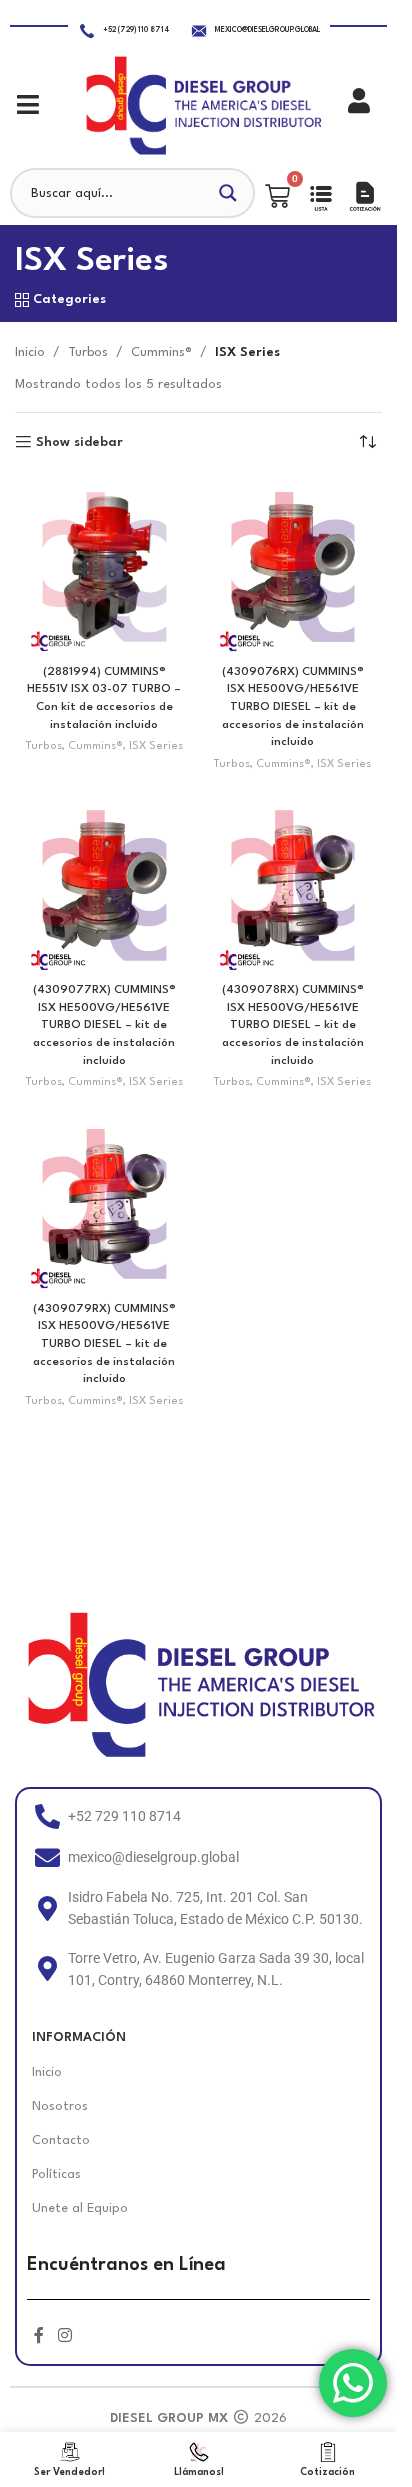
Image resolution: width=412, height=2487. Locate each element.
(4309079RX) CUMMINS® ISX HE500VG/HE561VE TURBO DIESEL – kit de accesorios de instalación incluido (104, 1344)
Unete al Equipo (80, 2208)
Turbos (88, 352)
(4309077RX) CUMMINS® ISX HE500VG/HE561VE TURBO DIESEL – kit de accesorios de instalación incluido (104, 1025)
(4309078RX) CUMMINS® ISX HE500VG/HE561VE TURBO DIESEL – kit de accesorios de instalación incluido (293, 1025)
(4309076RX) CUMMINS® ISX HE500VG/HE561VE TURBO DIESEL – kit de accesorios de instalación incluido (293, 707)
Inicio (30, 352)
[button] (27, 104)
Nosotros (60, 2106)
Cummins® (161, 352)
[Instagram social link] (64, 2336)
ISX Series (156, 746)
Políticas (56, 2174)
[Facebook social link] (39, 2336)
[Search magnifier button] (230, 193)
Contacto (61, 2140)
